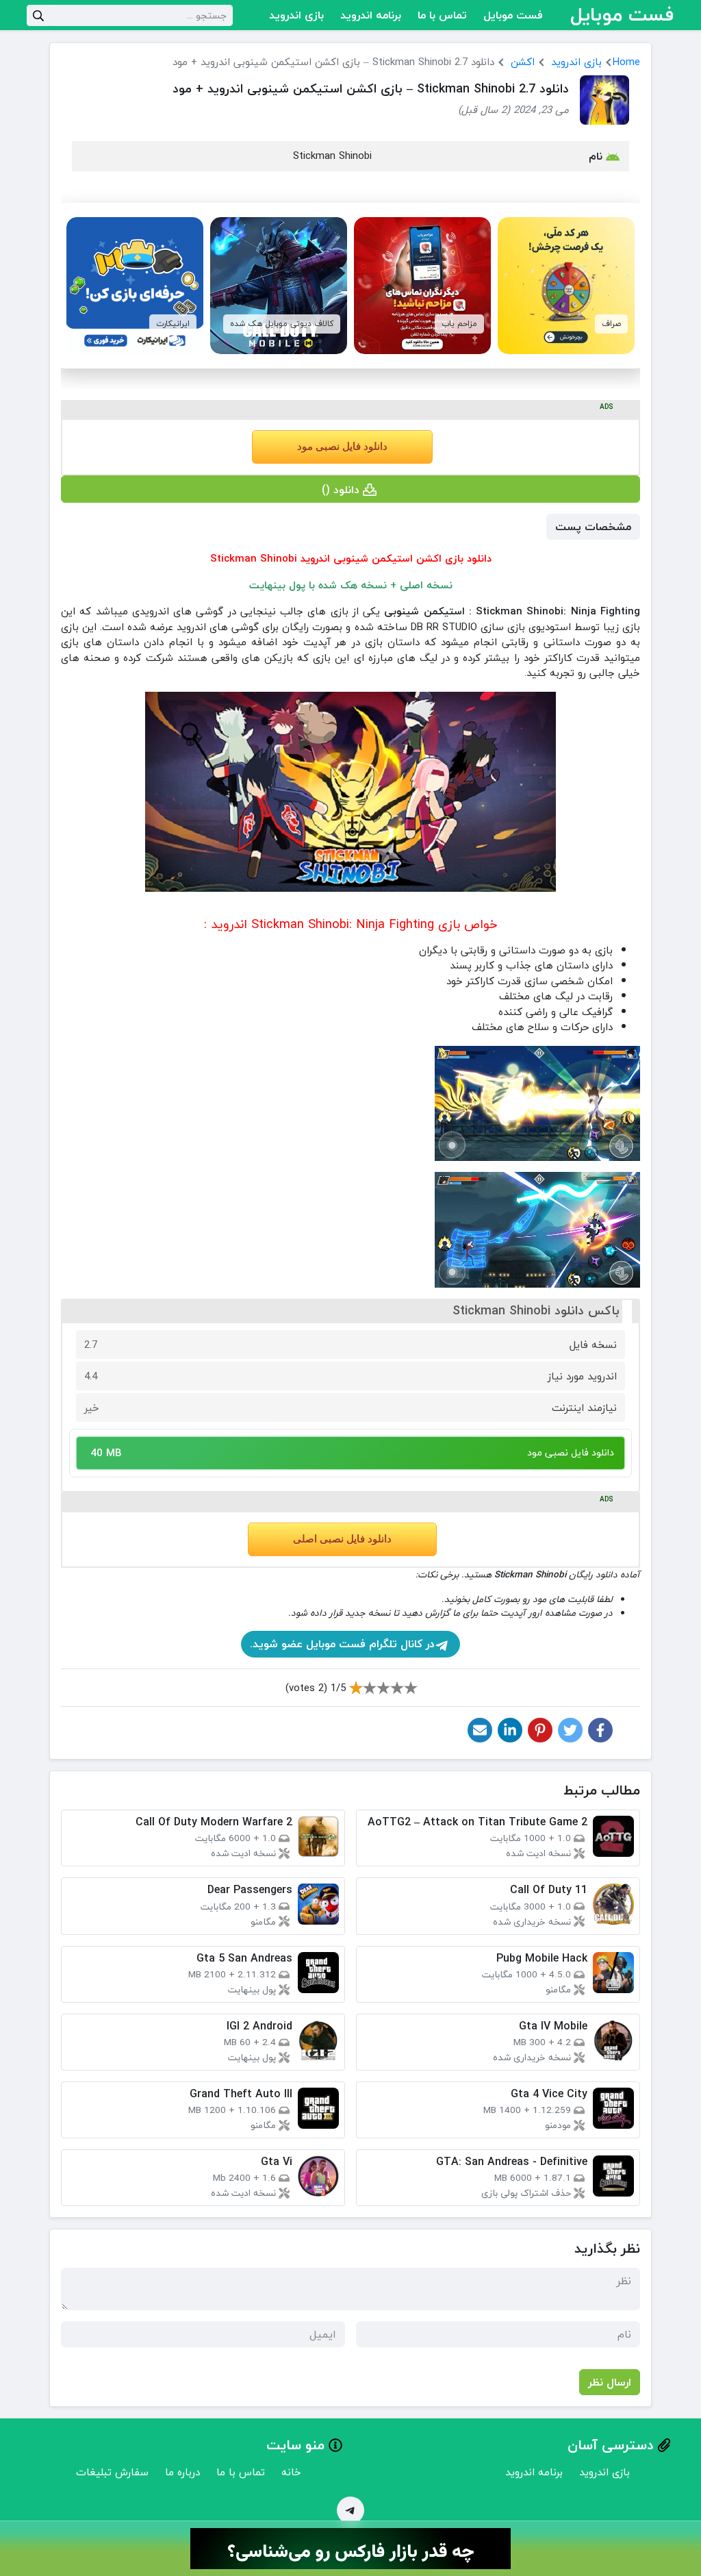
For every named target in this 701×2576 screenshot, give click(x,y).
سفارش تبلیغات (112, 2472)
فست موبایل (513, 15)
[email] (480, 1730)
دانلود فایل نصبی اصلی (342, 1539)
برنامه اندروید (371, 15)
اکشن (523, 62)
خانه (291, 2472)
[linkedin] (510, 1730)
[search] (38, 15)
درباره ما (182, 2472)
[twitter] (570, 1730)
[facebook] (600, 1730)
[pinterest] (540, 1730)
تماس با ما (442, 15)
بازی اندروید (296, 15)
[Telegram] (350, 2510)
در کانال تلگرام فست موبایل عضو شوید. (342, 1644)
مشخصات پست (593, 527)
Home (626, 62)
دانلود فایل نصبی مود (342, 447)
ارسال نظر (610, 2382)
